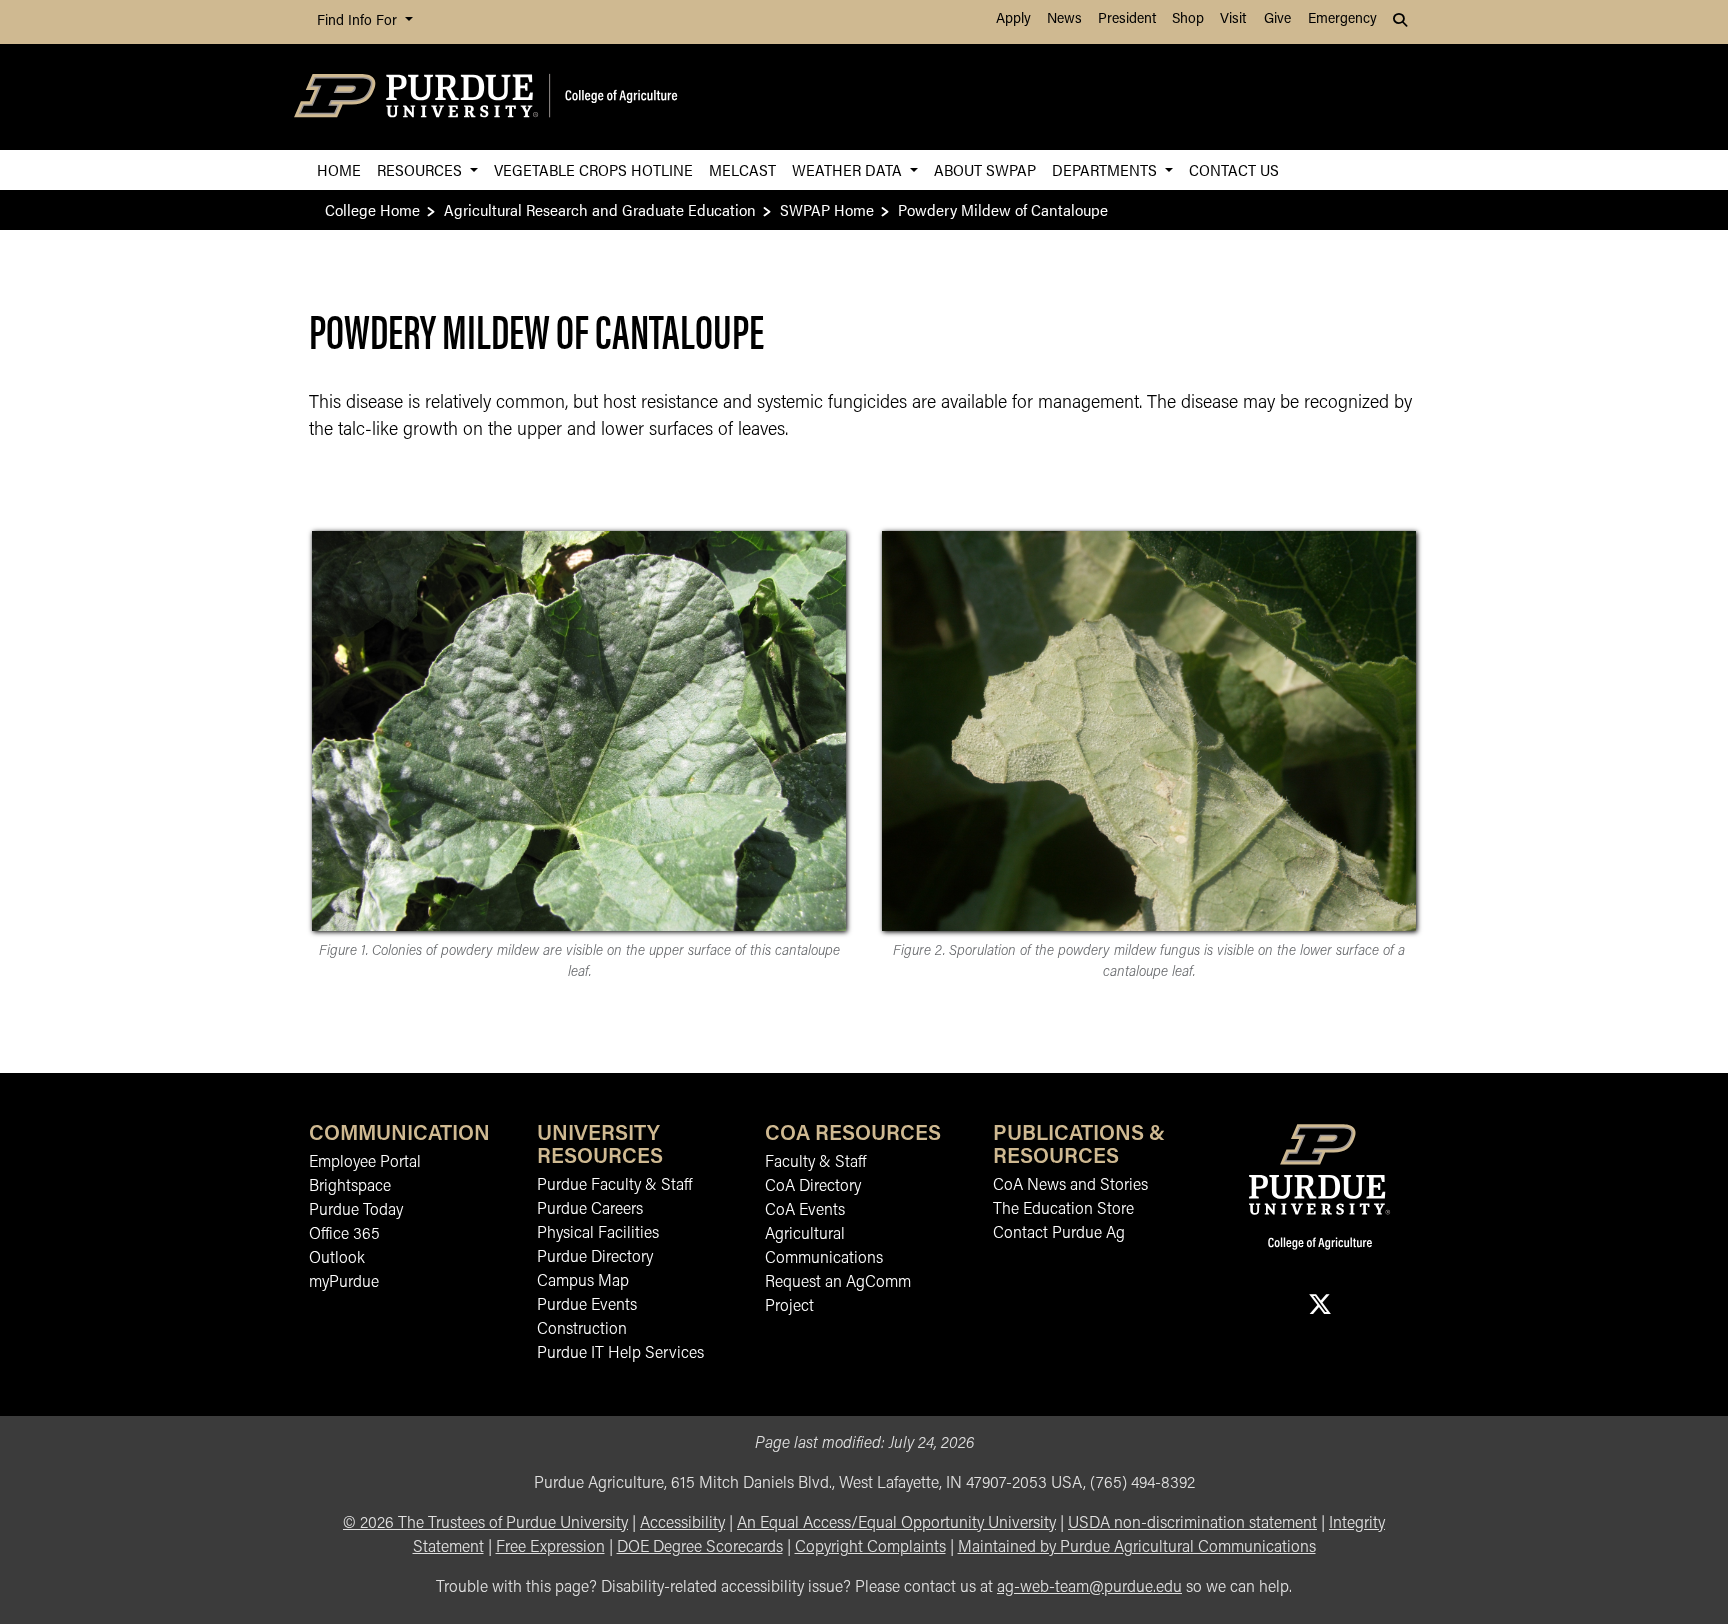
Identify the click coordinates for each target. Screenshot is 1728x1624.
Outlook (337, 1259)
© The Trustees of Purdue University (485, 1524)
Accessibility (682, 1524)
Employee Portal (365, 1163)
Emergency (1342, 19)
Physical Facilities (598, 1234)
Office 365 (344, 1235)
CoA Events (805, 1211)
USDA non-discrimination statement (1192, 1524)
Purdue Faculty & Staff (614, 1186)
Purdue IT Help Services (620, 1354)
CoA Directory (813, 1187)
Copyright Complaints (870, 1548)
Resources (421, 169)
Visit (1233, 19)
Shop (1188, 19)
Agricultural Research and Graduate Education (600, 209)
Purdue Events (587, 1306)
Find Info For (359, 21)
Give (1277, 19)
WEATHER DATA (849, 169)
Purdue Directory (595, 1258)
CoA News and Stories (1070, 1186)
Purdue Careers (590, 1210)
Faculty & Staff (815, 1163)
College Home (372, 209)
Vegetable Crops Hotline (593, 169)
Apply (1013, 19)
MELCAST (742, 169)
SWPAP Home (827, 209)
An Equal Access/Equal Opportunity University (896, 1524)
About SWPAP (985, 169)
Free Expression (550, 1548)
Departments (1106, 169)
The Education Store (1063, 1210)
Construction (582, 1330)
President (1127, 19)
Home (339, 169)
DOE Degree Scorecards (700, 1548)
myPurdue (344, 1283)
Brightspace (350, 1187)
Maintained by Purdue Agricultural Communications (1137, 1548)
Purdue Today (356, 1211)
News (1064, 19)
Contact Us (1234, 169)
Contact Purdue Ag (1059, 1234)
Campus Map (583, 1282)
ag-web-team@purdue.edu (1089, 1588)
